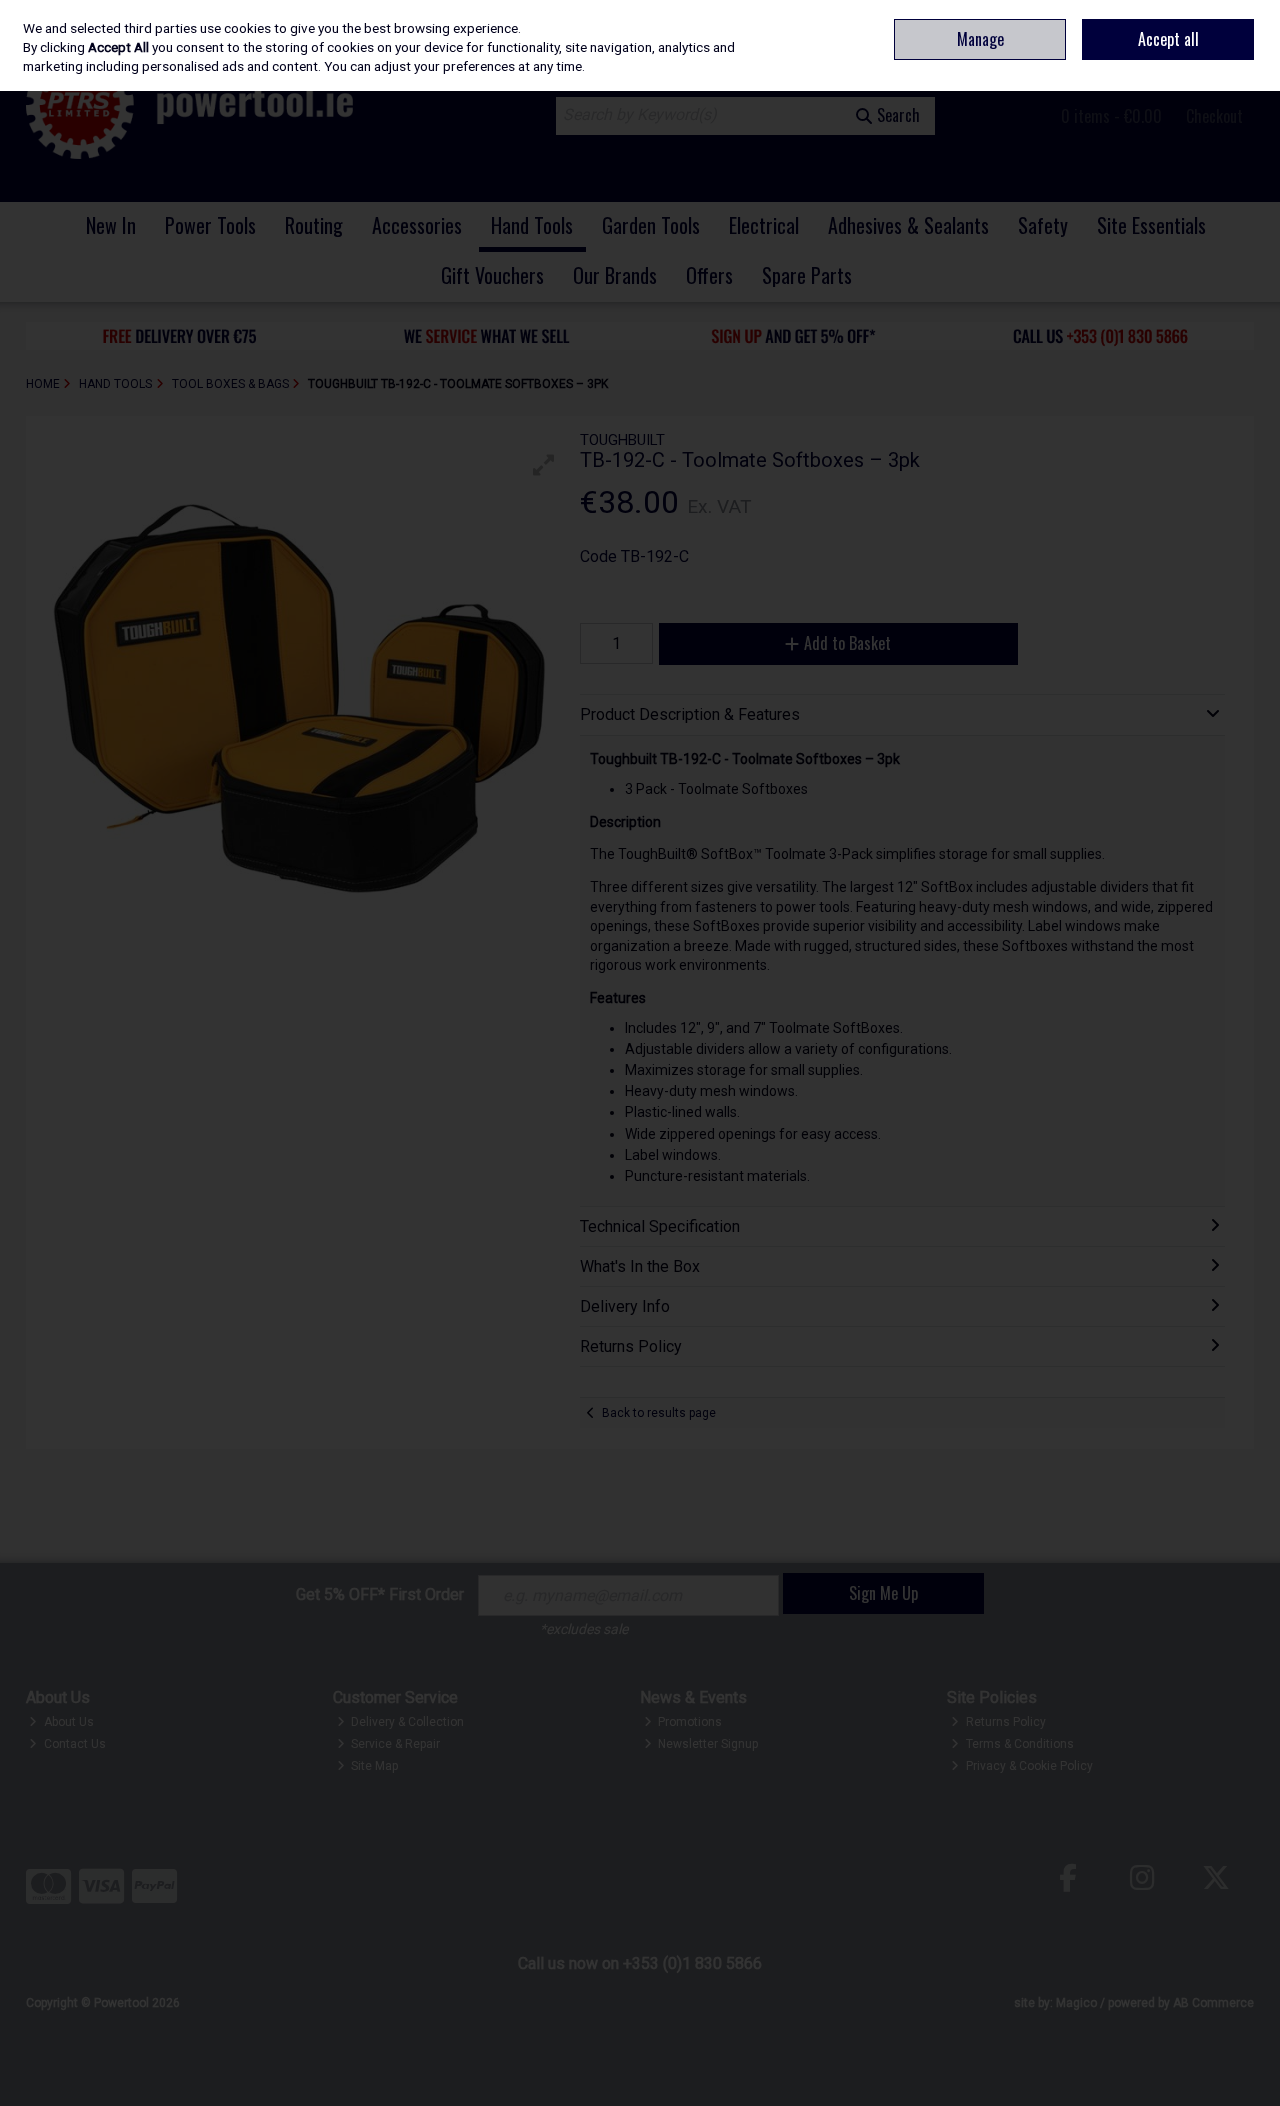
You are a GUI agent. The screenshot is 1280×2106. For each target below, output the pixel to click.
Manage (980, 39)
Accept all (1168, 39)
